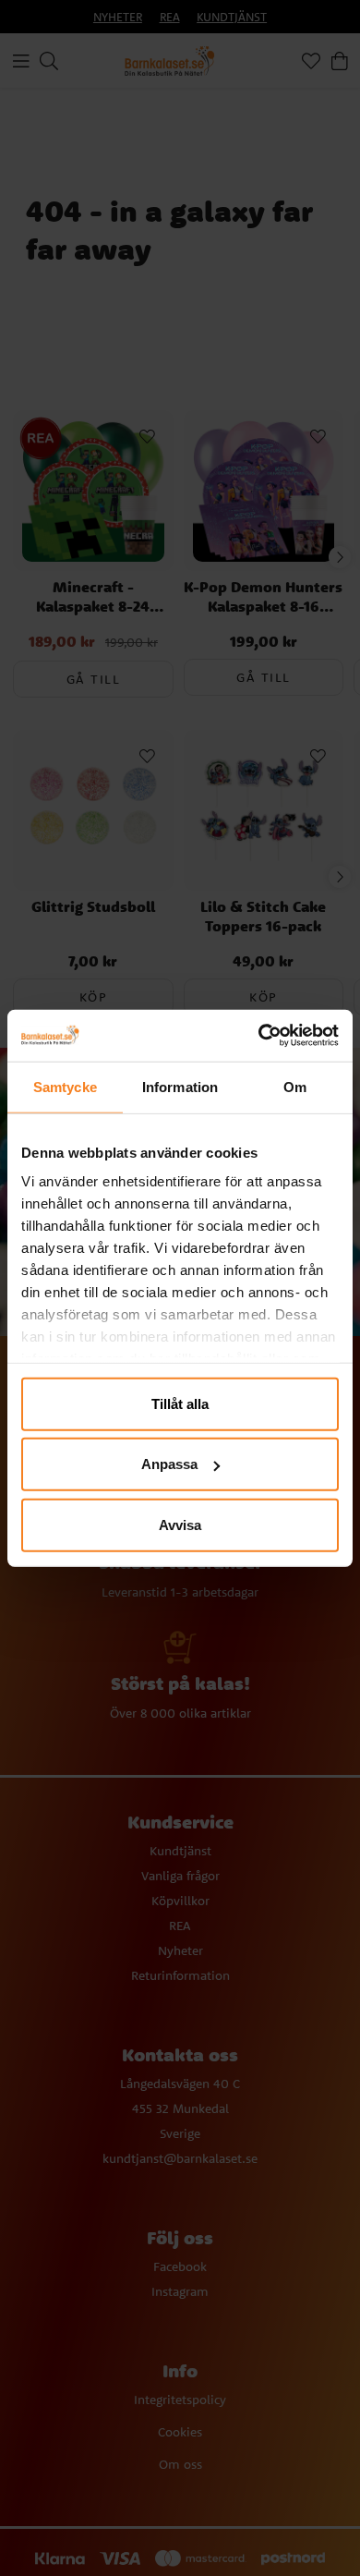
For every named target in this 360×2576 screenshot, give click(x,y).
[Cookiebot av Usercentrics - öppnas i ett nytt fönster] (259, 1036)
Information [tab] (180, 1086)
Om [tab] (295, 1086)
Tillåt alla (180, 1403)
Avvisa (180, 1524)
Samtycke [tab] (65, 1086)
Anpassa (169, 1464)
